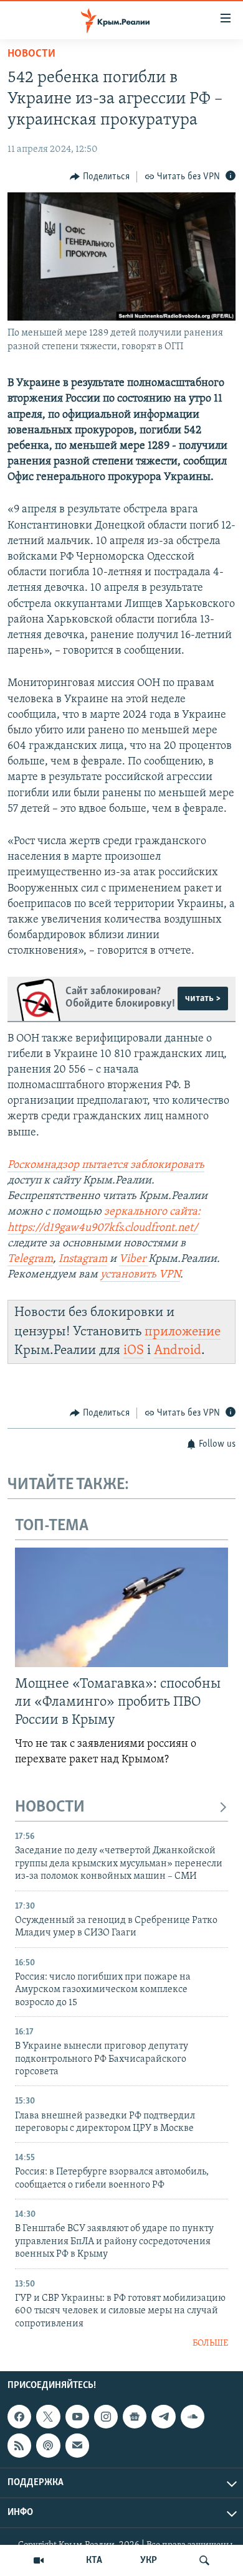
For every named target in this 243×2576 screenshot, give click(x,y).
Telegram (30, 1259)
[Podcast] (48, 2446)
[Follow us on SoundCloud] (193, 2417)
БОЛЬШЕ (210, 2343)
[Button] (100, 177)
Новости (31, 54)
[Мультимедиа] (39, 2560)
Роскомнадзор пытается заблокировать (106, 1165)
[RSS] (19, 2446)
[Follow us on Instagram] (106, 2417)
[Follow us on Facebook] (19, 2417)
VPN (169, 1275)
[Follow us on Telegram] (163, 2417)
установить (130, 1275)
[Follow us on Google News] (135, 2417)
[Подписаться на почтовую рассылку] (77, 2446)
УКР (149, 2560)
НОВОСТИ (50, 1807)
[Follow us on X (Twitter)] (48, 2417)
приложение (183, 1332)
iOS (134, 1351)
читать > (203, 999)
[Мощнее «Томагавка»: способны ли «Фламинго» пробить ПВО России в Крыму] (121, 1607)
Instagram (83, 1259)
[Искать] (204, 2560)
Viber (134, 1259)
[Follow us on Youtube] (77, 2417)
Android (178, 1351)
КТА (94, 2560)
